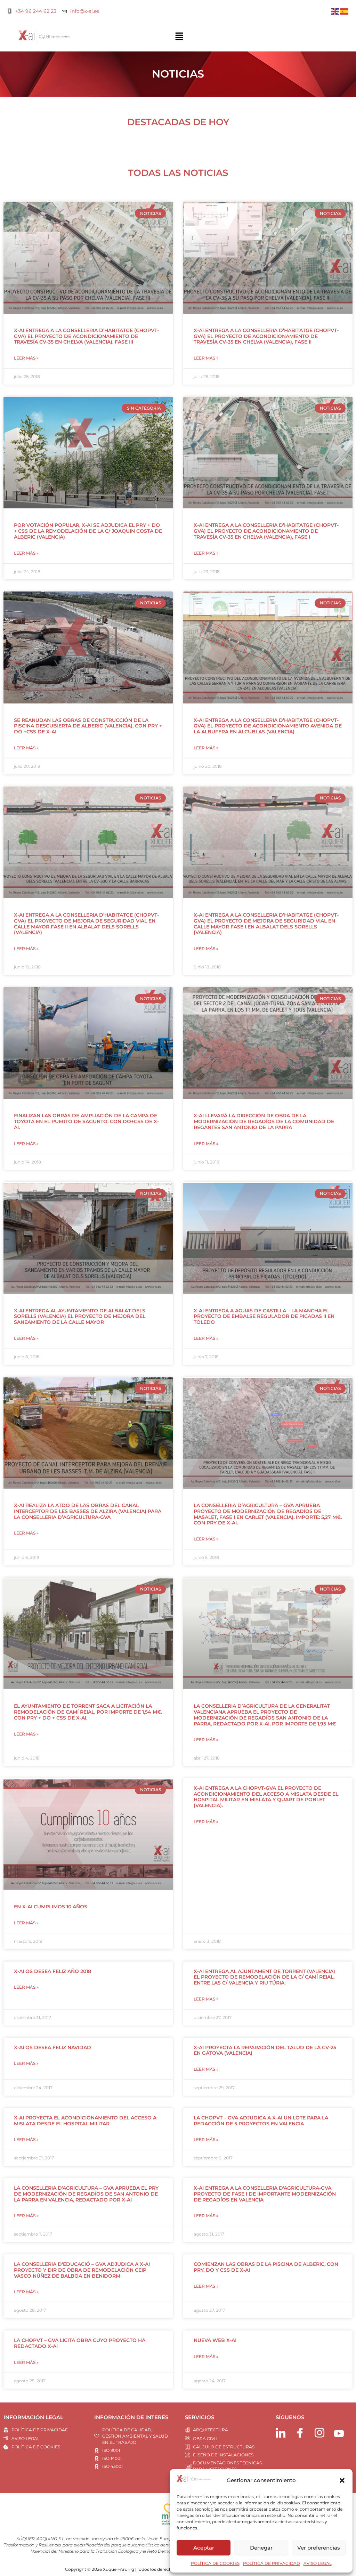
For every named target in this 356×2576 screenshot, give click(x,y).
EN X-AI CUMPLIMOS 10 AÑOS (51, 1907)
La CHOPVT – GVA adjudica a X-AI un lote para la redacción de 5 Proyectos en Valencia (261, 2121)
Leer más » (26, 358)
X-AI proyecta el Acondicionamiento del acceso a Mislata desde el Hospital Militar (85, 2121)
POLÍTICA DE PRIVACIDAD (272, 2563)
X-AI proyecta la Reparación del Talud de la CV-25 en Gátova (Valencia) (265, 2050)
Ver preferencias (319, 2548)
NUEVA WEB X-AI (215, 2340)
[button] (342, 2480)
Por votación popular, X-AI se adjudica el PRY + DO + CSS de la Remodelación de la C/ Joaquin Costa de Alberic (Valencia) (88, 531)
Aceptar (204, 2548)
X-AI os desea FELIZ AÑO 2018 (52, 1971)
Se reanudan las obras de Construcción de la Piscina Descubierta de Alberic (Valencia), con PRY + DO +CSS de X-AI (88, 726)
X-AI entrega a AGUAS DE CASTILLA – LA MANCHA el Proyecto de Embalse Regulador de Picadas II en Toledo (264, 1317)
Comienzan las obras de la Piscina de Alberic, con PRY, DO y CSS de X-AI (266, 2267)
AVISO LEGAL (318, 2563)
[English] (335, 11)
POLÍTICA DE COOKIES (215, 2563)
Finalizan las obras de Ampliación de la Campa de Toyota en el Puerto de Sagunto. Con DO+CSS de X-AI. (86, 1121)
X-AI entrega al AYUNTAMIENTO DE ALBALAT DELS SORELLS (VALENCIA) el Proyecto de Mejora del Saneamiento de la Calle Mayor (80, 1317)
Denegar (261, 2548)
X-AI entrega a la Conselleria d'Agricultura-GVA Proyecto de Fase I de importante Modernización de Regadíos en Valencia (265, 2194)
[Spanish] (345, 11)
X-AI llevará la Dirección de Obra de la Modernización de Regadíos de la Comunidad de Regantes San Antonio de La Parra (264, 1121)
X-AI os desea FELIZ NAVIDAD (52, 2047)
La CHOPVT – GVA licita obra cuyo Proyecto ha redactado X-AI (80, 2343)
